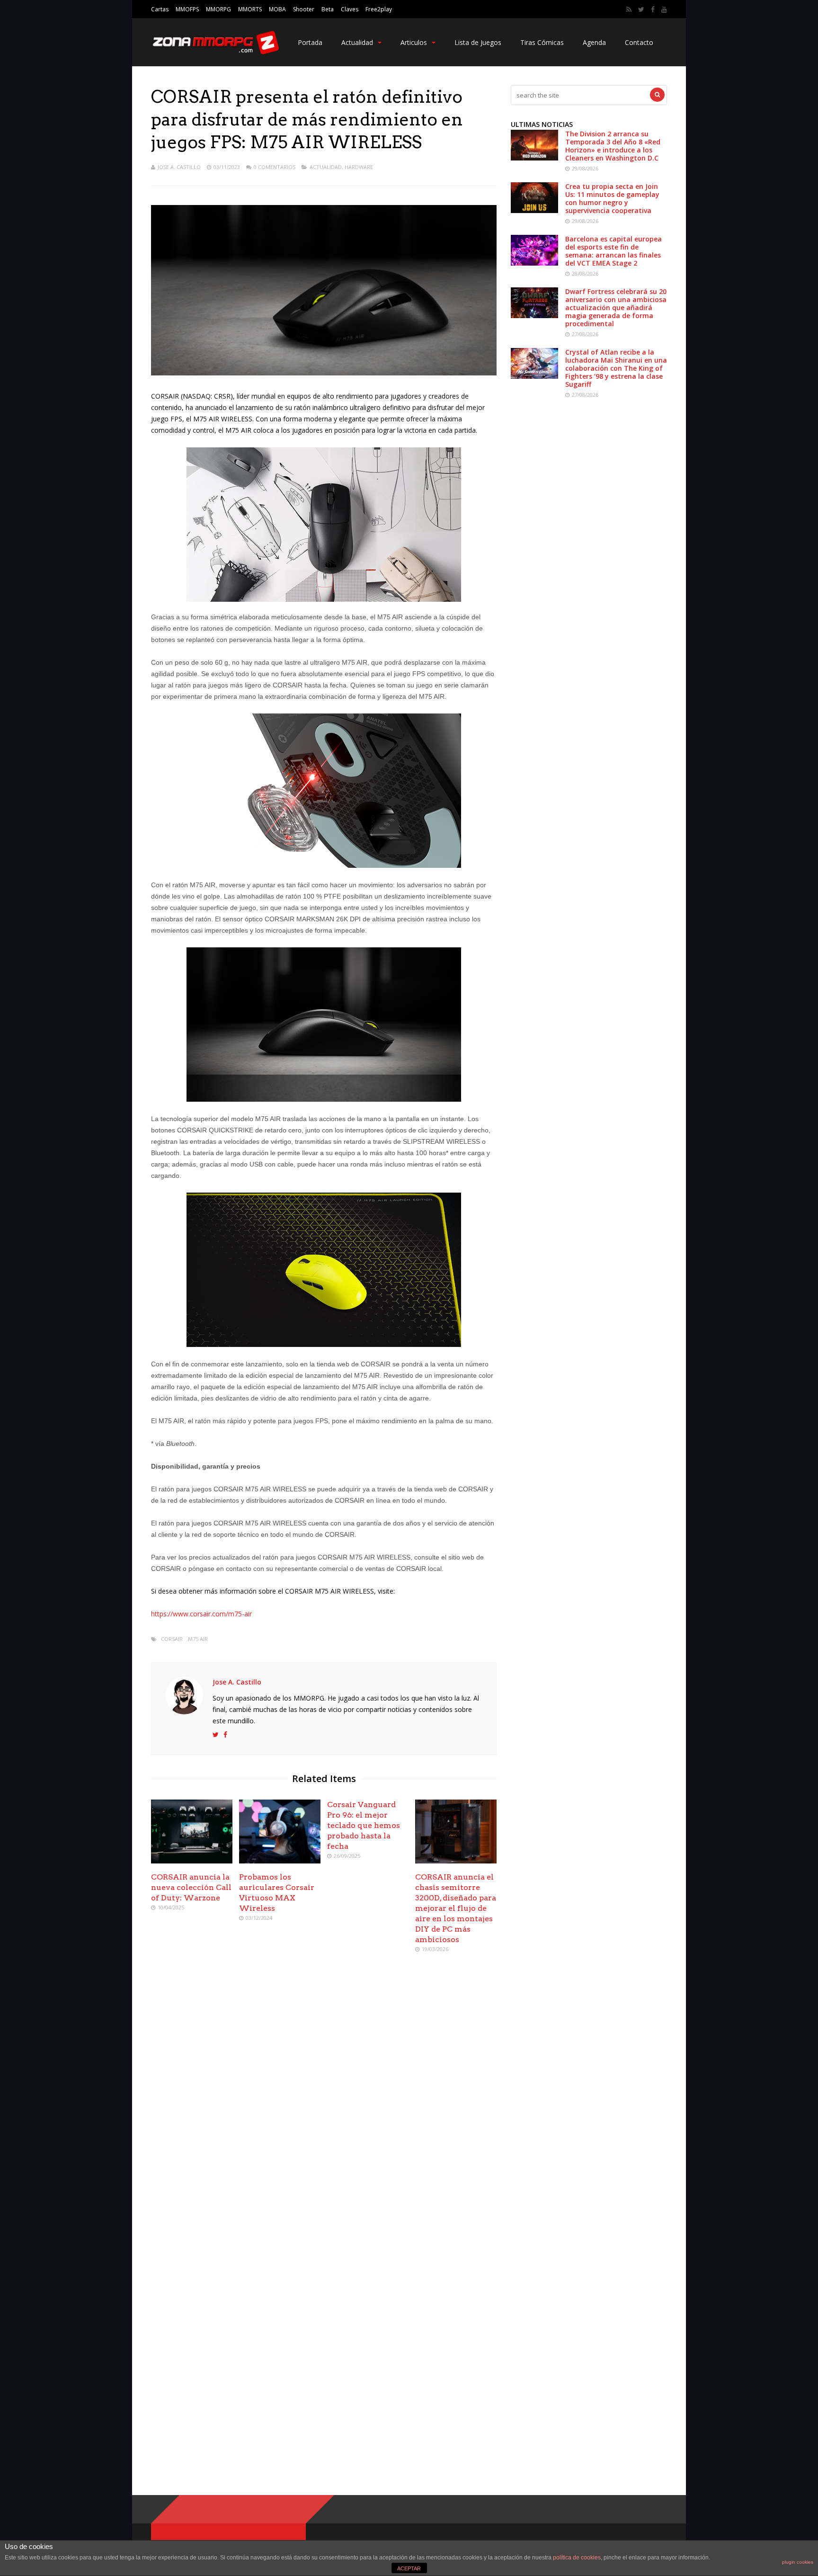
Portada (310, 42)
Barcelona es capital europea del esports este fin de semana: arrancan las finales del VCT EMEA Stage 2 (613, 251)
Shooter (304, 9)
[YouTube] (664, 9)
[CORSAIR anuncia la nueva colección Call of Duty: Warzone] (192, 1861)
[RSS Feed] (629, 9)
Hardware (359, 167)
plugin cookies (798, 2562)
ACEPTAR (409, 2568)
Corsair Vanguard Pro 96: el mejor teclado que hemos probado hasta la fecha (364, 1825)
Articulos (414, 42)
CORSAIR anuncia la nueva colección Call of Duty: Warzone (191, 1887)
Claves (350, 9)
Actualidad (357, 42)
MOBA (277, 9)
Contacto (639, 42)
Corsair (172, 1639)
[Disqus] (324, 2097)
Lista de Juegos (478, 42)
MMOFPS (187, 9)
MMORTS (250, 9)
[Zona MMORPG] (215, 52)
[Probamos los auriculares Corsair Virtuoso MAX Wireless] (280, 1861)
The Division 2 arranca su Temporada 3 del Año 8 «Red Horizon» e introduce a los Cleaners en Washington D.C (613, 146)
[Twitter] (641, 9)
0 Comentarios (275, 167)
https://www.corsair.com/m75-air (201, 1614)
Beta (328, 9)
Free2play (379, 9)
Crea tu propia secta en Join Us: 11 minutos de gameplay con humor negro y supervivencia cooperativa (612, 198)
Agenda (594, 42)
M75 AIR (198, 1639)
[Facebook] (653, 9)
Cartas (160, 9)
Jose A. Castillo (179, 167)
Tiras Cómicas (542, 42)
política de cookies (577, 2558)
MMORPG (218, 9)
